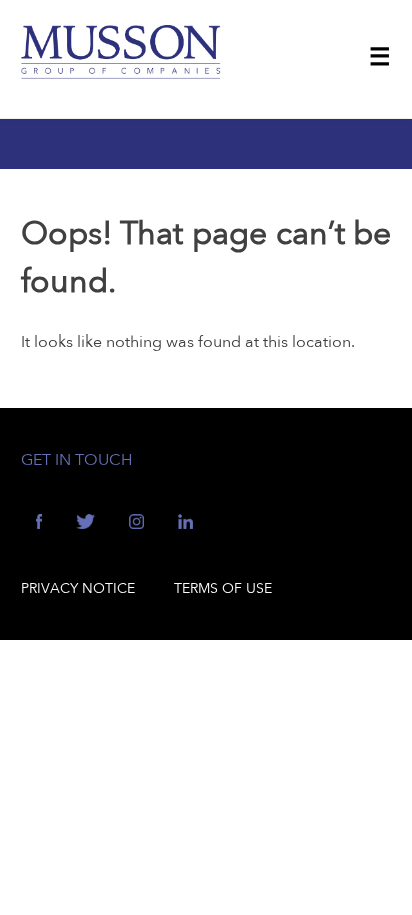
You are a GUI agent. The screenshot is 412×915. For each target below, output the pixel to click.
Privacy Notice (78, 588)
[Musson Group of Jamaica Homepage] (121, 69)
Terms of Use (223, 588)
